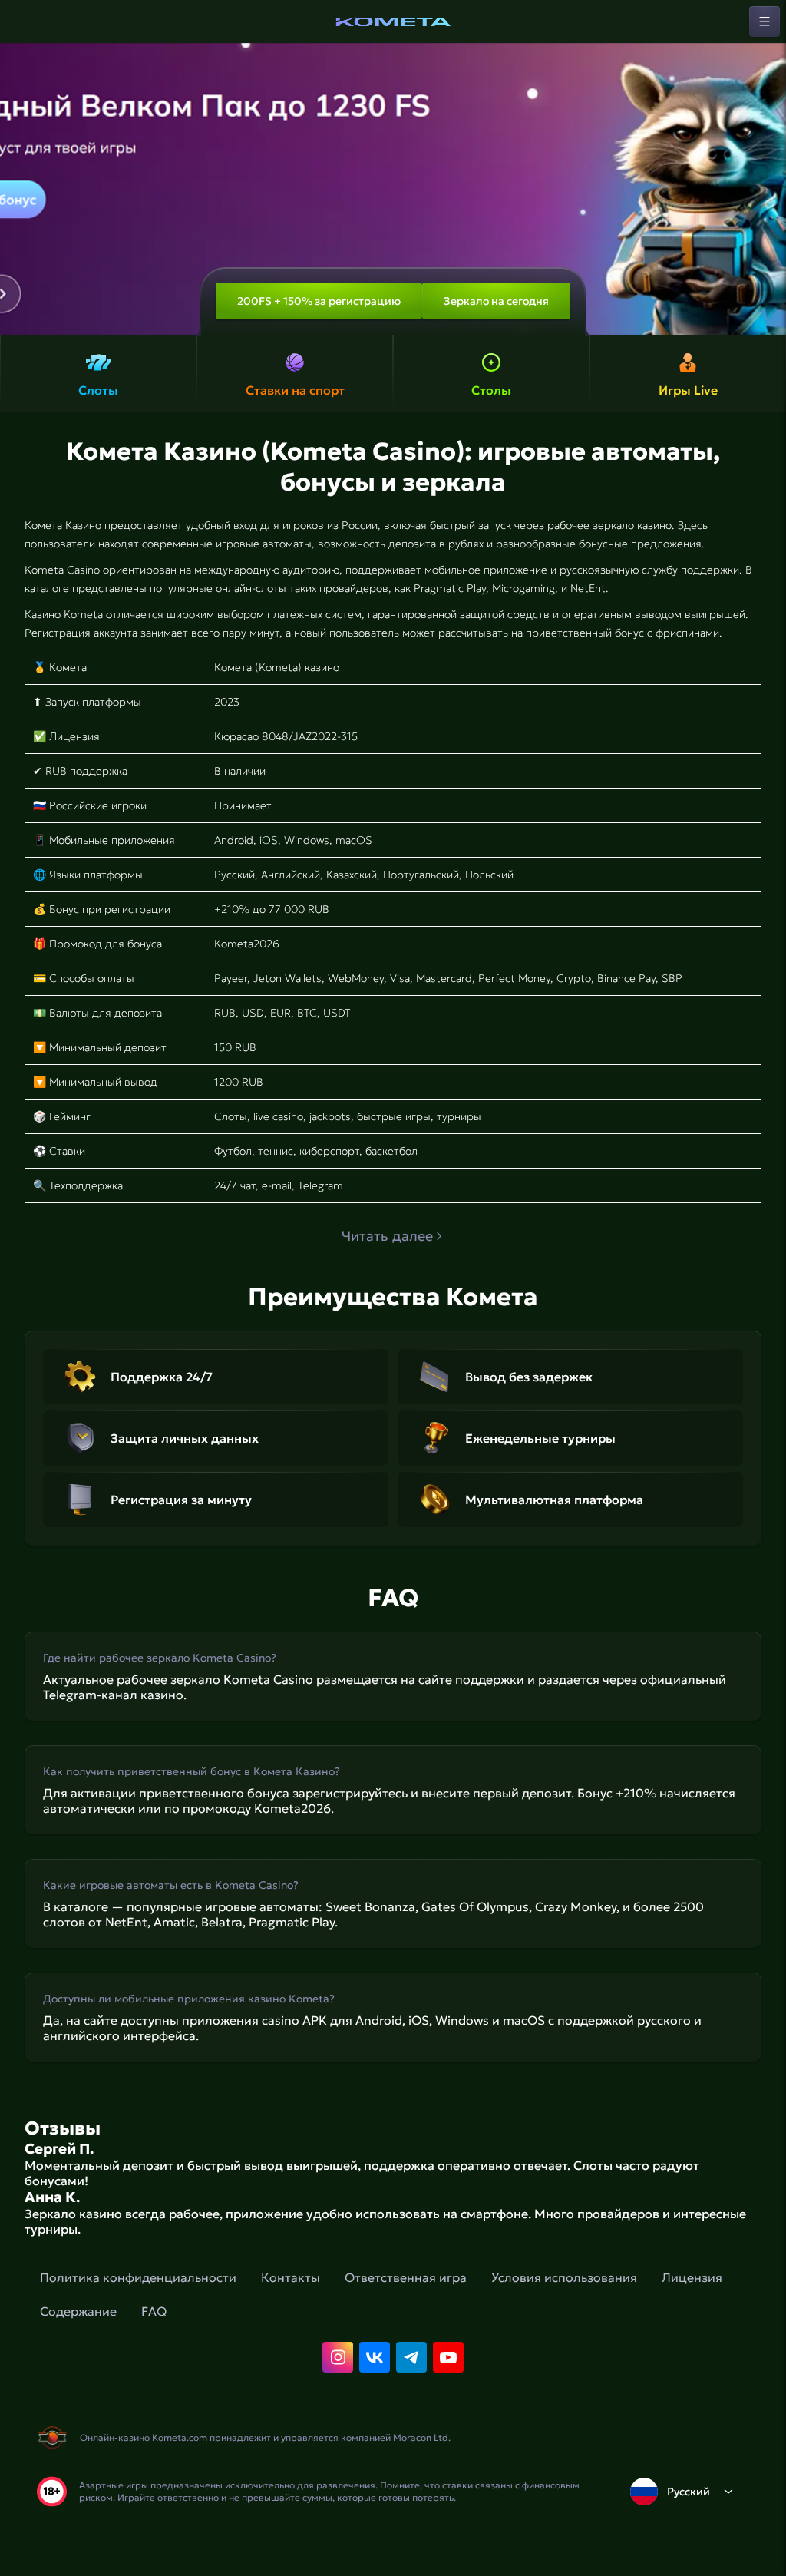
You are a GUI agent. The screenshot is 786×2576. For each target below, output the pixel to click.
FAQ (154, 2311)
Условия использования (564, 2277)
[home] (393, 21)
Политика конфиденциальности (138, 2277)
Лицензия (692, 2277)
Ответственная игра (406, 2277)
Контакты (291, 2277)
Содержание (78, 2311)
